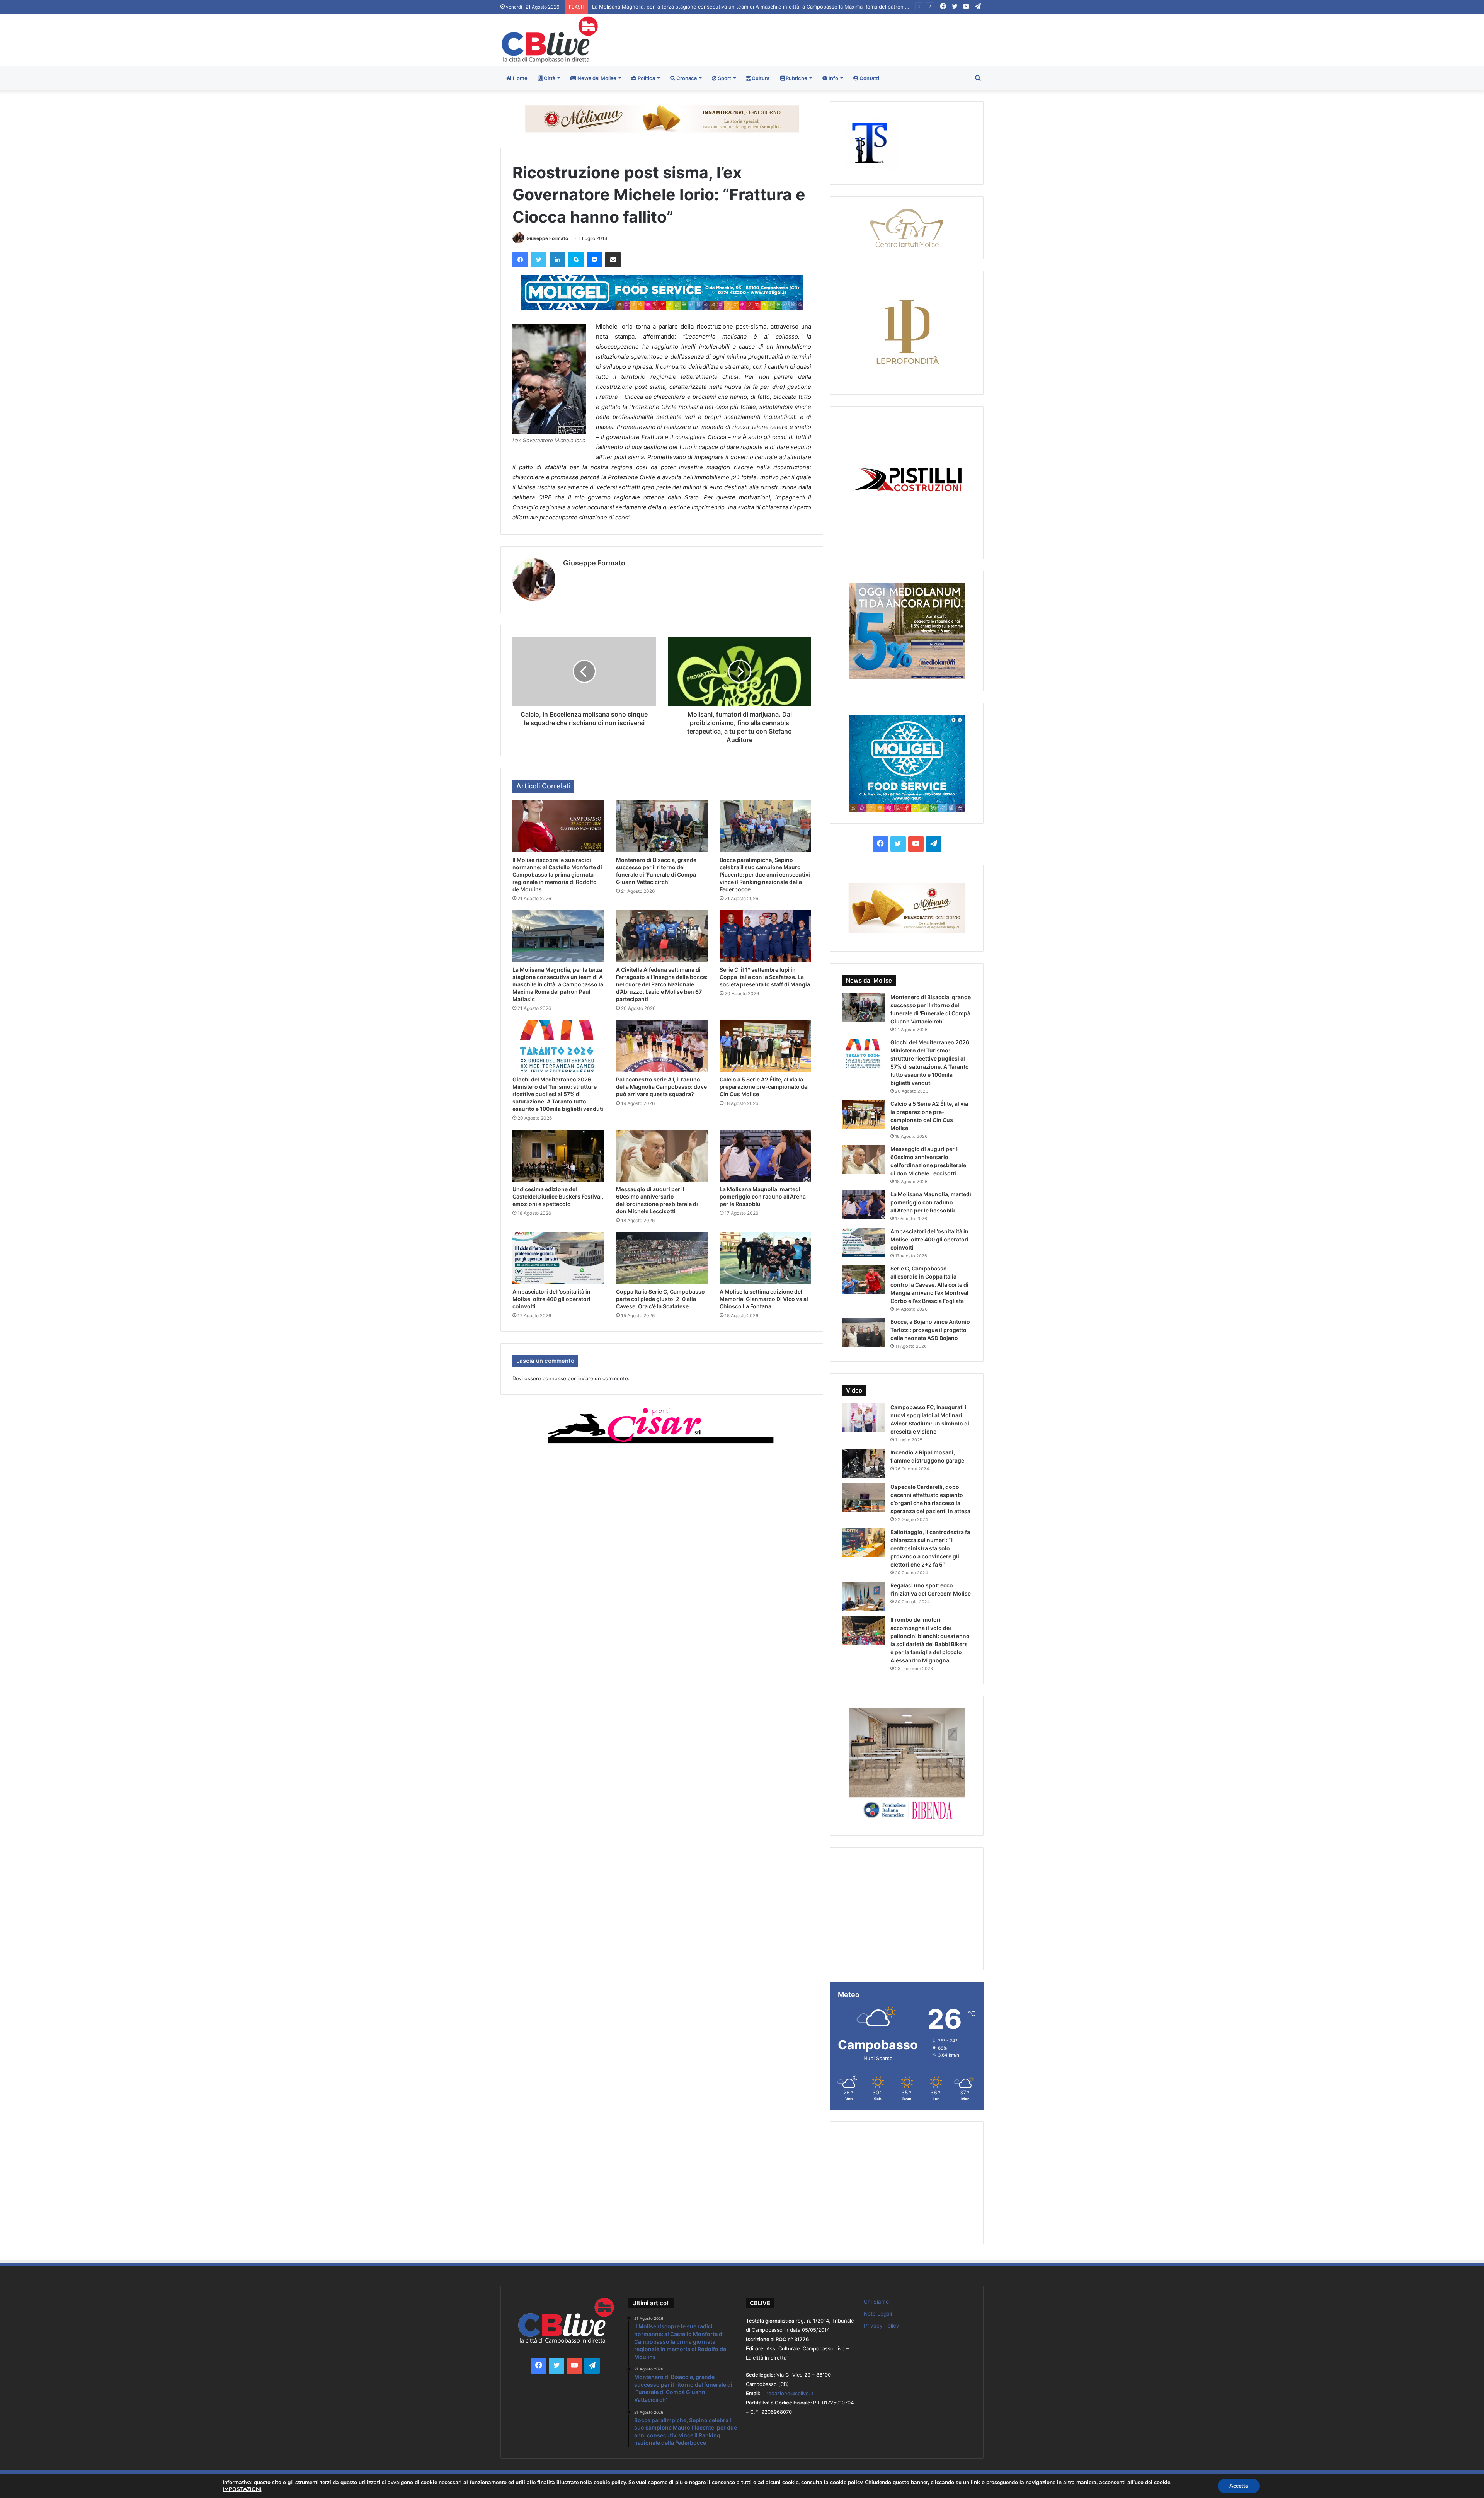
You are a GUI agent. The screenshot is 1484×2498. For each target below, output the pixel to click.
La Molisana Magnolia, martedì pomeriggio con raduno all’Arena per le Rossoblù (763, 1196)
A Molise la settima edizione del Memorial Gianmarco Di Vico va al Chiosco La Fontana (764, 1299)
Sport (724, 78)
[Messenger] (594, 260)
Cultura (760, 78)
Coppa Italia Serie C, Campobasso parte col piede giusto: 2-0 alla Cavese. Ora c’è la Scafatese (660, 1299)
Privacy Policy (882, 2326)
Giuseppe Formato (547, 238)
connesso (554, 1378)
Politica (646, 78)
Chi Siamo (876, 2302)
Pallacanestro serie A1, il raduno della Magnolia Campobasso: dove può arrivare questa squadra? (661, 1087)
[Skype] (576, 260)
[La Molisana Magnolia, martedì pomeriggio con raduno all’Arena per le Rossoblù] (766, 1156)
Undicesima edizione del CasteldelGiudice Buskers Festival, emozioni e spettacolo (558, 1196)
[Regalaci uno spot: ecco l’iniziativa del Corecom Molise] (863, 1596)
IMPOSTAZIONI (242, 2489)
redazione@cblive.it (790, 2393)
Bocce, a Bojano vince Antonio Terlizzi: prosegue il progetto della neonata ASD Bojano (930, 1330)
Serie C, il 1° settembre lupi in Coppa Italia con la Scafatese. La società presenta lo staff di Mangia (710, 7)
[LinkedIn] (557, 260)
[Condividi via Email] (613, 260)
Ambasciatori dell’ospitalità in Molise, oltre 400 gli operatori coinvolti (551, 1299)
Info (833, 78)
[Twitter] (539, 260)
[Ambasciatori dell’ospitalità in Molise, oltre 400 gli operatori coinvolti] (558, 1258)
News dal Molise (596, 78)
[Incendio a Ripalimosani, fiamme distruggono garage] (863, 1463)
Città (549, 78)
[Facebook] (520, 260)
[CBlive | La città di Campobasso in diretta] (550, 40)
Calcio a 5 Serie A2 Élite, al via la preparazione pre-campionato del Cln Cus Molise (764, 1087)
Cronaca (686, 78)
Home (520, 78)
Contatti (869, 78)
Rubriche (796, 78)
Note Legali (878, 2314)
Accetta (1239, 2486)
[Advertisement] (824, 39)
